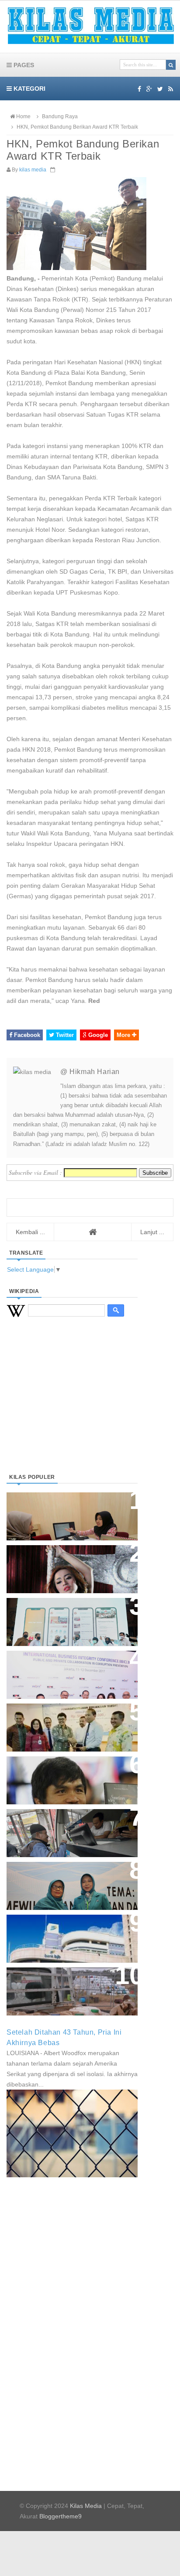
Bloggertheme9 (61, 2516)
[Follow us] (160, 89)
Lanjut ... (152, 1232)
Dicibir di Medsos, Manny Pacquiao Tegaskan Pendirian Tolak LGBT (64, 1776)
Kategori (29, 89)
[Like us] (139, 89)
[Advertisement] (72, 1406)
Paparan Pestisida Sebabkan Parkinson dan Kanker (62, 1982)
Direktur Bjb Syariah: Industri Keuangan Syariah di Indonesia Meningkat (67, 1512)
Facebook (26, 1035)
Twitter (64, 1035)
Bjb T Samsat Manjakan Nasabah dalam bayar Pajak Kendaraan (70, 1824)
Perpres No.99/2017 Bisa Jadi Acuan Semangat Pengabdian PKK (64, 1881)
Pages (23, 65)
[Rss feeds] (171, 89)
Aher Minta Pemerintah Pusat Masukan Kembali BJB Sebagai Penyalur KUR (67, 1934)
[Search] (171, 65)
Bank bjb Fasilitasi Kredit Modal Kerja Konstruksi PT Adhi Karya (69, 1719)
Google (97, 1035)
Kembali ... (30, 1232)
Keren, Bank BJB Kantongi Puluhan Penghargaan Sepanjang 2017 (70, 1670)
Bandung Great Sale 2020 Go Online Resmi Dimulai (63, 1613)
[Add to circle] (149, 89)
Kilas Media (86, 2506)
